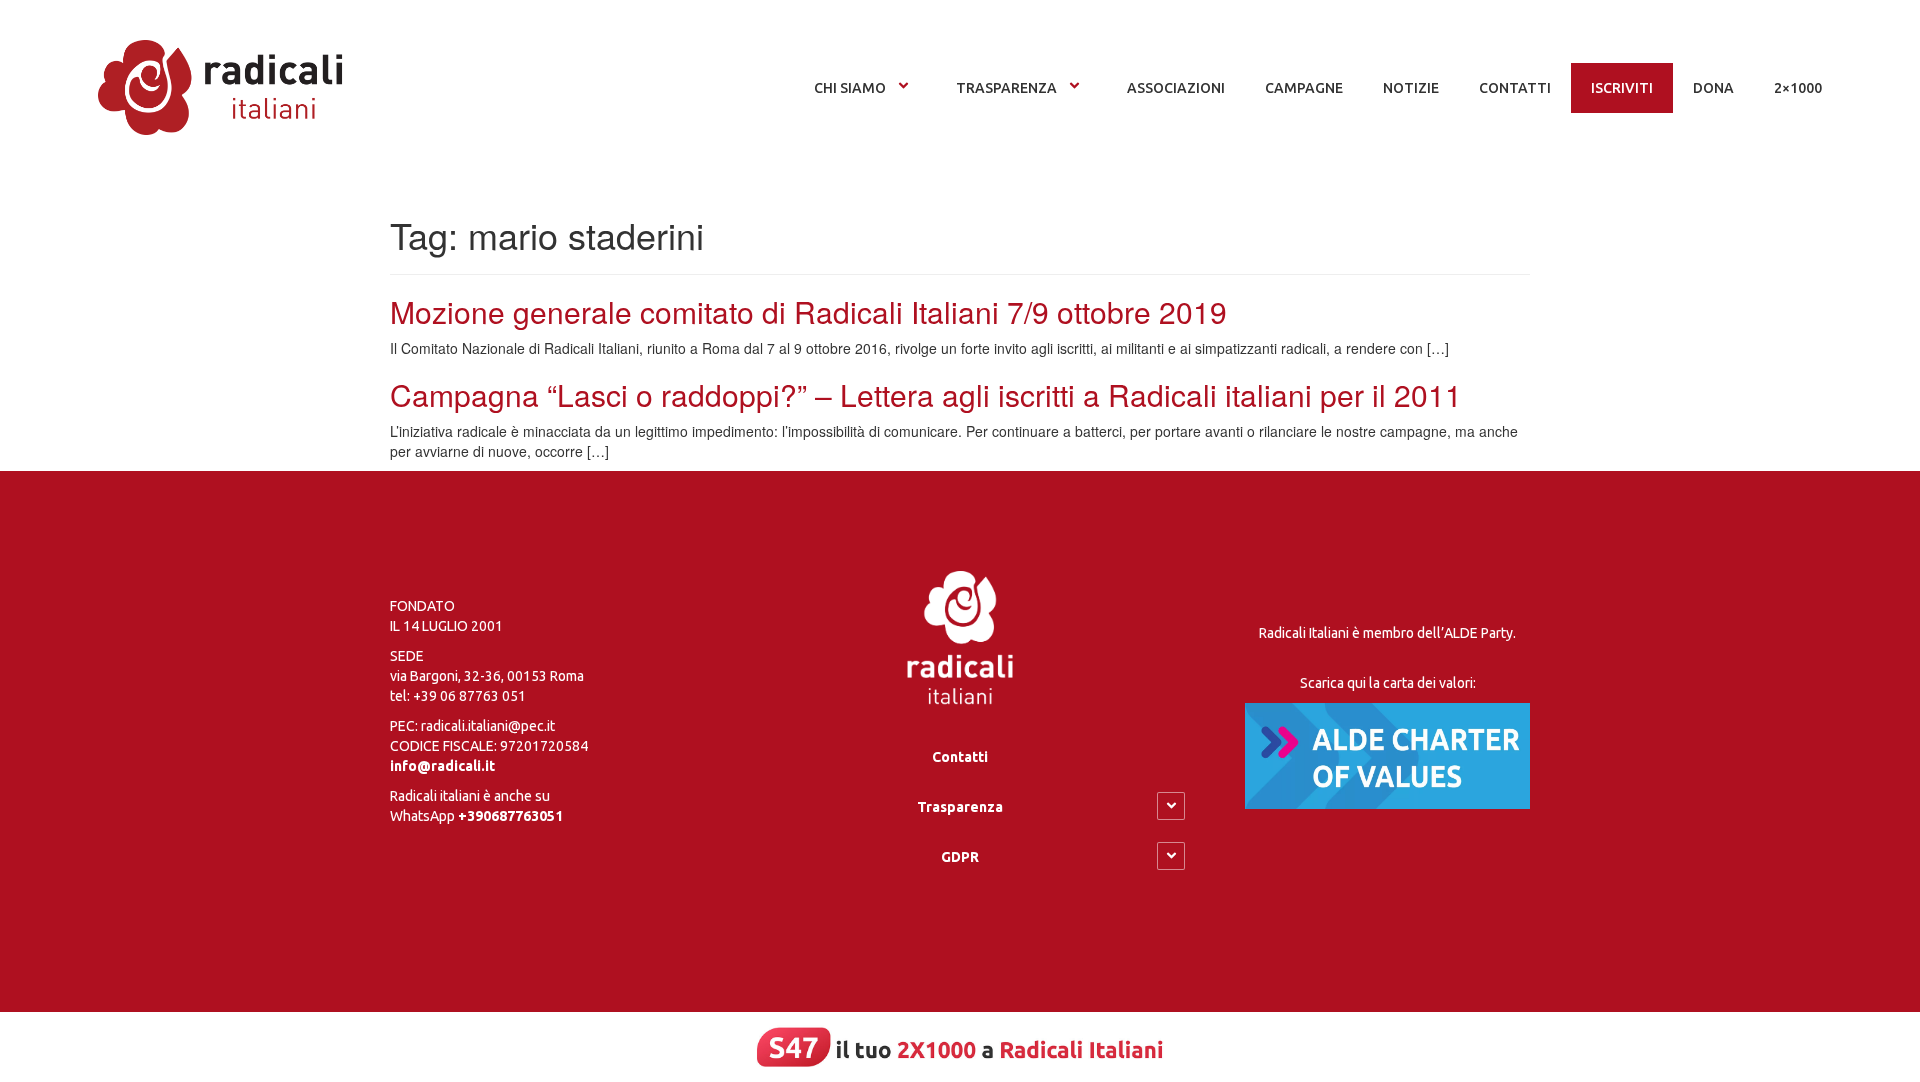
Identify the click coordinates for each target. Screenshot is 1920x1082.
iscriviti (1622, 88)
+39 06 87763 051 (469, 696)
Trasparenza (1006, 88)
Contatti (960, 757)
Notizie (1411, 88)
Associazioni (1176, 88)
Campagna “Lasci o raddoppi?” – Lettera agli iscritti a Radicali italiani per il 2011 (926, 394)
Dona (1713, 88)
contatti (1515, 88)
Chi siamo (850, 88)
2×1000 (1798, 88)
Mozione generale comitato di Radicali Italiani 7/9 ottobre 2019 (808, 311)
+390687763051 (510, 816)
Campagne (1304, 88)
